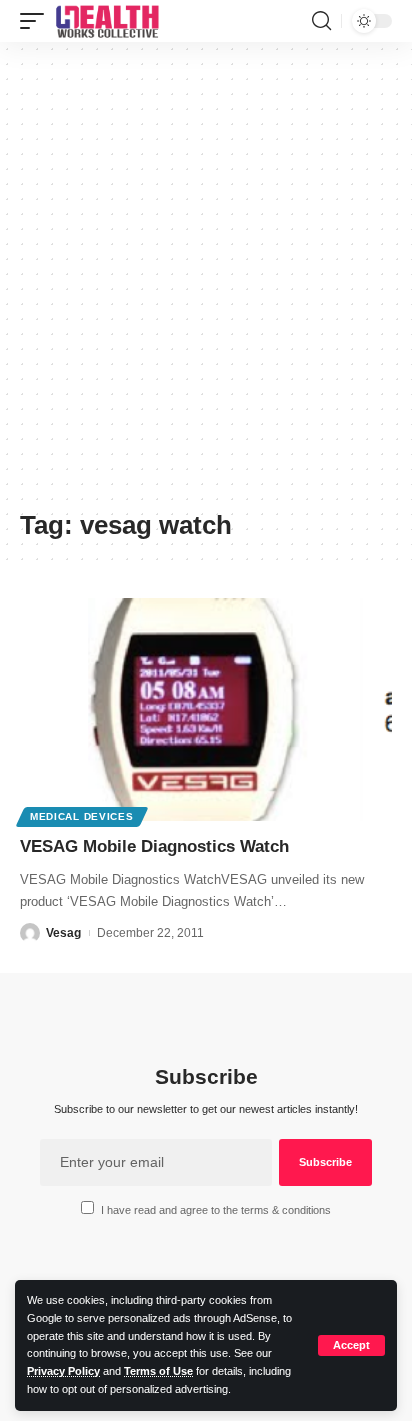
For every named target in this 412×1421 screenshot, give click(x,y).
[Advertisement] (206, 283)
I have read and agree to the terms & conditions (216, 1210)
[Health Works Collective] (107, 21)
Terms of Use (158, 1371)
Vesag (63, 933)
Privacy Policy (63, 1371)
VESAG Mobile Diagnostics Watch (154, 846)
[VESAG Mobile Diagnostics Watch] (206, 709)
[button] (351, 1345)
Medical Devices (82, 816)
